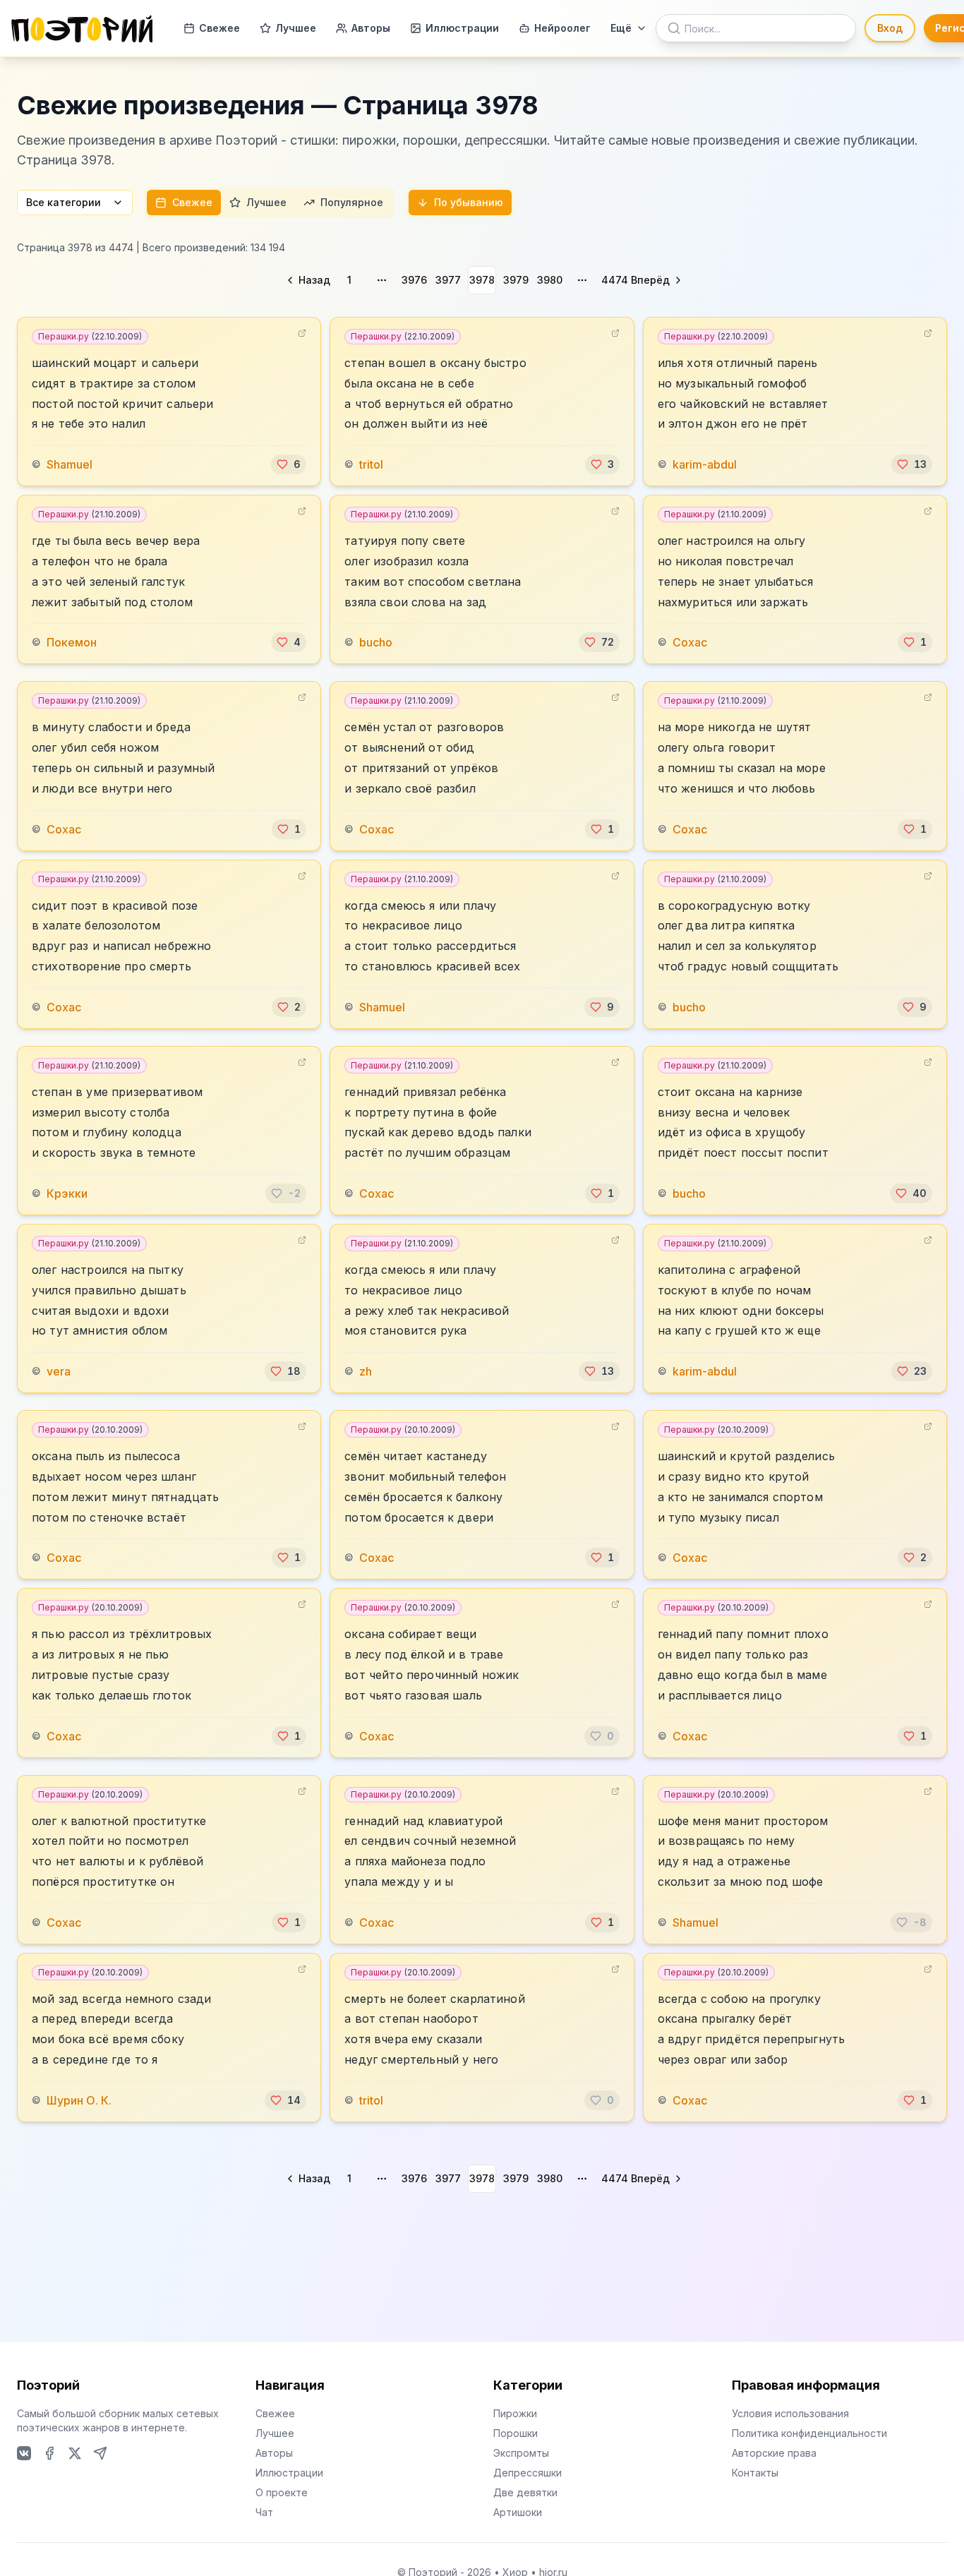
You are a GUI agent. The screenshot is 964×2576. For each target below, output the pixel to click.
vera (59, 1371)
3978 (482, 280)
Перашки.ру (90, 336)
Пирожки (515, 2413)
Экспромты (521, 2453)
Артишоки (518, 2512)
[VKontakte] (24, 2453)
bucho (376, 642)
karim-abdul (705, 464)
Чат (264, 2512)
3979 (516, 280)
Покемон (72, 642)
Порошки (516, 2433)
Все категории (64, 202)
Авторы (371, 28)
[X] (75, 2453)
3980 (550, 280)
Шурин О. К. (79, 2100)
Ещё (621, 28)
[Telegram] (100, 2453)
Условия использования (790, 2413)
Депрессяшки (528, 2473)
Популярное (352, 202)
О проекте (282, 2492)
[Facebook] (49, 2453)
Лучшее (296, 28)
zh (366, 1371)
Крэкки (67, 1193)
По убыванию (469, 202)
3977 (448, 280)
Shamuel (70, 464)
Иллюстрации (462, 28)
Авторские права (774, 2453)
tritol (371, 464)
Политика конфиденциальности (809, 2433)
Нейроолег (562, 28)
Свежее (219, 28)
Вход (890, 28)
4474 (615, 280)
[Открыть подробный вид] (302, 333)
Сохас (690, 642)
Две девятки (525, 2492)
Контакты (755, 2473)
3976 (414, 280)
